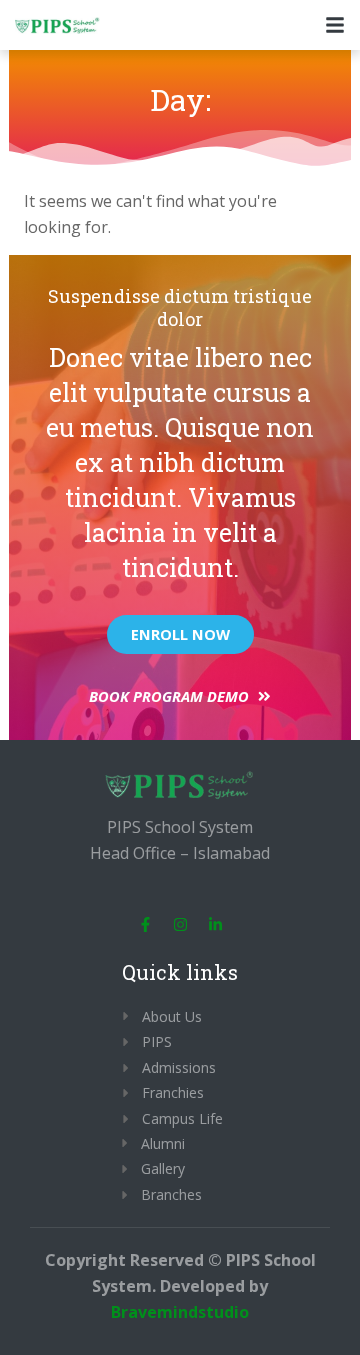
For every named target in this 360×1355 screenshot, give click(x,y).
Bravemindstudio (180, 1312)
